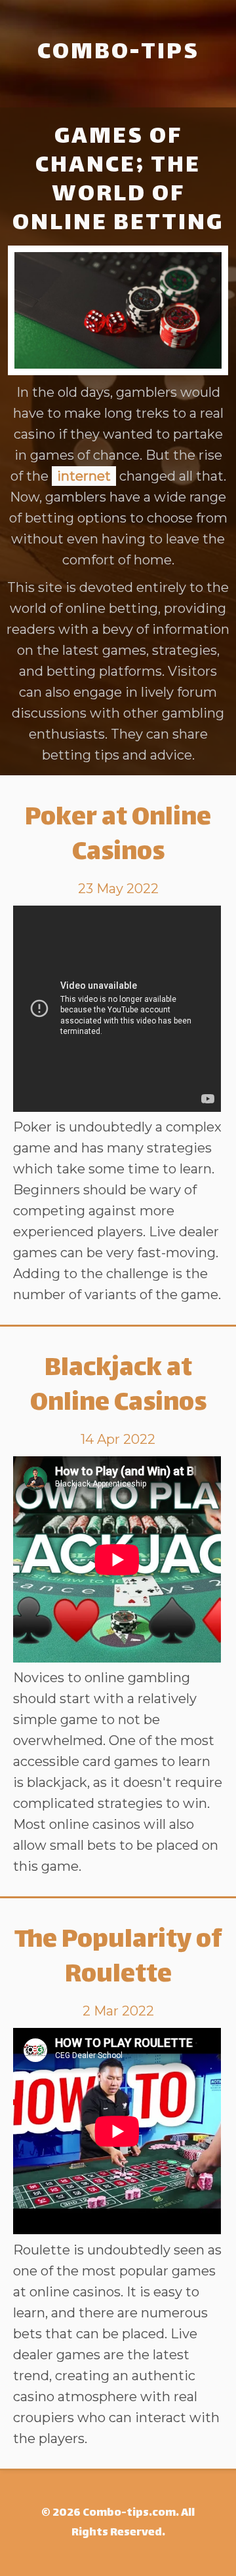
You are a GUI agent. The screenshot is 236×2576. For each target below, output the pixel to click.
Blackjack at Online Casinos (118, 1387)
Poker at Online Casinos (118, 836)
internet (84, 476)
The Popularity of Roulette (118, 1959)
